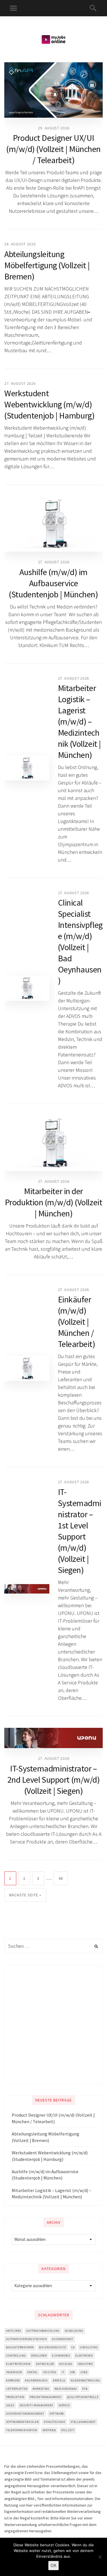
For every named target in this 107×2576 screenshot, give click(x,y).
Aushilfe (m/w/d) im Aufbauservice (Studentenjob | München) (53, 583)
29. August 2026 (54, 128)
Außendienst (63, 2339)
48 (61, 1878)
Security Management (36, 2405)
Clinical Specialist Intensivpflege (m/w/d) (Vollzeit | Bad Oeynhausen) (80, 941)
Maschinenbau (66, 2389)
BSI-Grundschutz (53, 2347)
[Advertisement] (53, 2024)
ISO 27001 (50, 2372)
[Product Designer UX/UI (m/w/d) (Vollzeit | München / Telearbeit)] (53, 90)
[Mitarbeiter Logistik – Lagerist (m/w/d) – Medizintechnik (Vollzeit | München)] (27, 768)
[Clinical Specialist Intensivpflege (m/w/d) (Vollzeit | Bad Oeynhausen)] (27, 988)
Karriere (13, 2380)
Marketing (41, 2389)
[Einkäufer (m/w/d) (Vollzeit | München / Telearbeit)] (27, 1368)
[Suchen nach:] (53, 1946)
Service (64, 2405)
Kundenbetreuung (85, 2380)
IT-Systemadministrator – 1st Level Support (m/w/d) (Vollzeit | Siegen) (80, 1531)
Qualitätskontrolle (83, 2397)
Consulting (89, 2347)
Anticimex (14, 2331)
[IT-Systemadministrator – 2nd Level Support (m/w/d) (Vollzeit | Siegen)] (53, 1738)
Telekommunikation (22, 2430)
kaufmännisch (36, 2380)
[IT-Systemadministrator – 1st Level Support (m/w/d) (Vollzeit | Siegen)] (27, 1589)
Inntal (32, 2372)
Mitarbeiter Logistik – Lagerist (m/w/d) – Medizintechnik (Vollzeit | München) (79, 721)
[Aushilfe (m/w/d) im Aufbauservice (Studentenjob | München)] (53, 524)
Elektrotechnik (18, 2364)
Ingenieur (14, 2372)
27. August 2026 (20, 383)
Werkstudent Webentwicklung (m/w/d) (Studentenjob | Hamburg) (49, 404)
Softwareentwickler (22, 2422)
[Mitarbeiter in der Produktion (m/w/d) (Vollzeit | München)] (53, 1143)
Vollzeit (68, 2430)
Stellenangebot (83, 2422)
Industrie (85, 2364)
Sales (10, 2405)
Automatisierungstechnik (26, 2339)
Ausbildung (74, 2331)
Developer (39, 2356)
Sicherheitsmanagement (25, 2414)
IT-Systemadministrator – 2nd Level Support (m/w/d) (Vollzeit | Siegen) (54, 1780)
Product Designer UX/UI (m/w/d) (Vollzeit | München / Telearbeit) (53, 149)
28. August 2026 (20, 244)
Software (57, 2414)
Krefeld (59, 2380)
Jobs (84, 2372)
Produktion (15, 2397)
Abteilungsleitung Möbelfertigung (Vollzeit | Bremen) (47, 265)
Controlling (16, 2356)
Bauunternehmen (20, 2347)
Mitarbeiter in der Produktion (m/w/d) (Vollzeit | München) (53, 1202)
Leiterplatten (17, 2389)
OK (53, 2565)
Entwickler (45, 2364)
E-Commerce (61, 2356)
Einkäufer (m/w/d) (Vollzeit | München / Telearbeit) (77, 1322)
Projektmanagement (46, 2397)
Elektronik (84, 2356)
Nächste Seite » (25, 1895)
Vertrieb (49, 2430)
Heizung (66, 2364)
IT (63, 2372)
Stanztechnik (54, 2422)
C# (73, 2347)
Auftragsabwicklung (43, 2331)
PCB (85, 2389)
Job (72, 2372)
